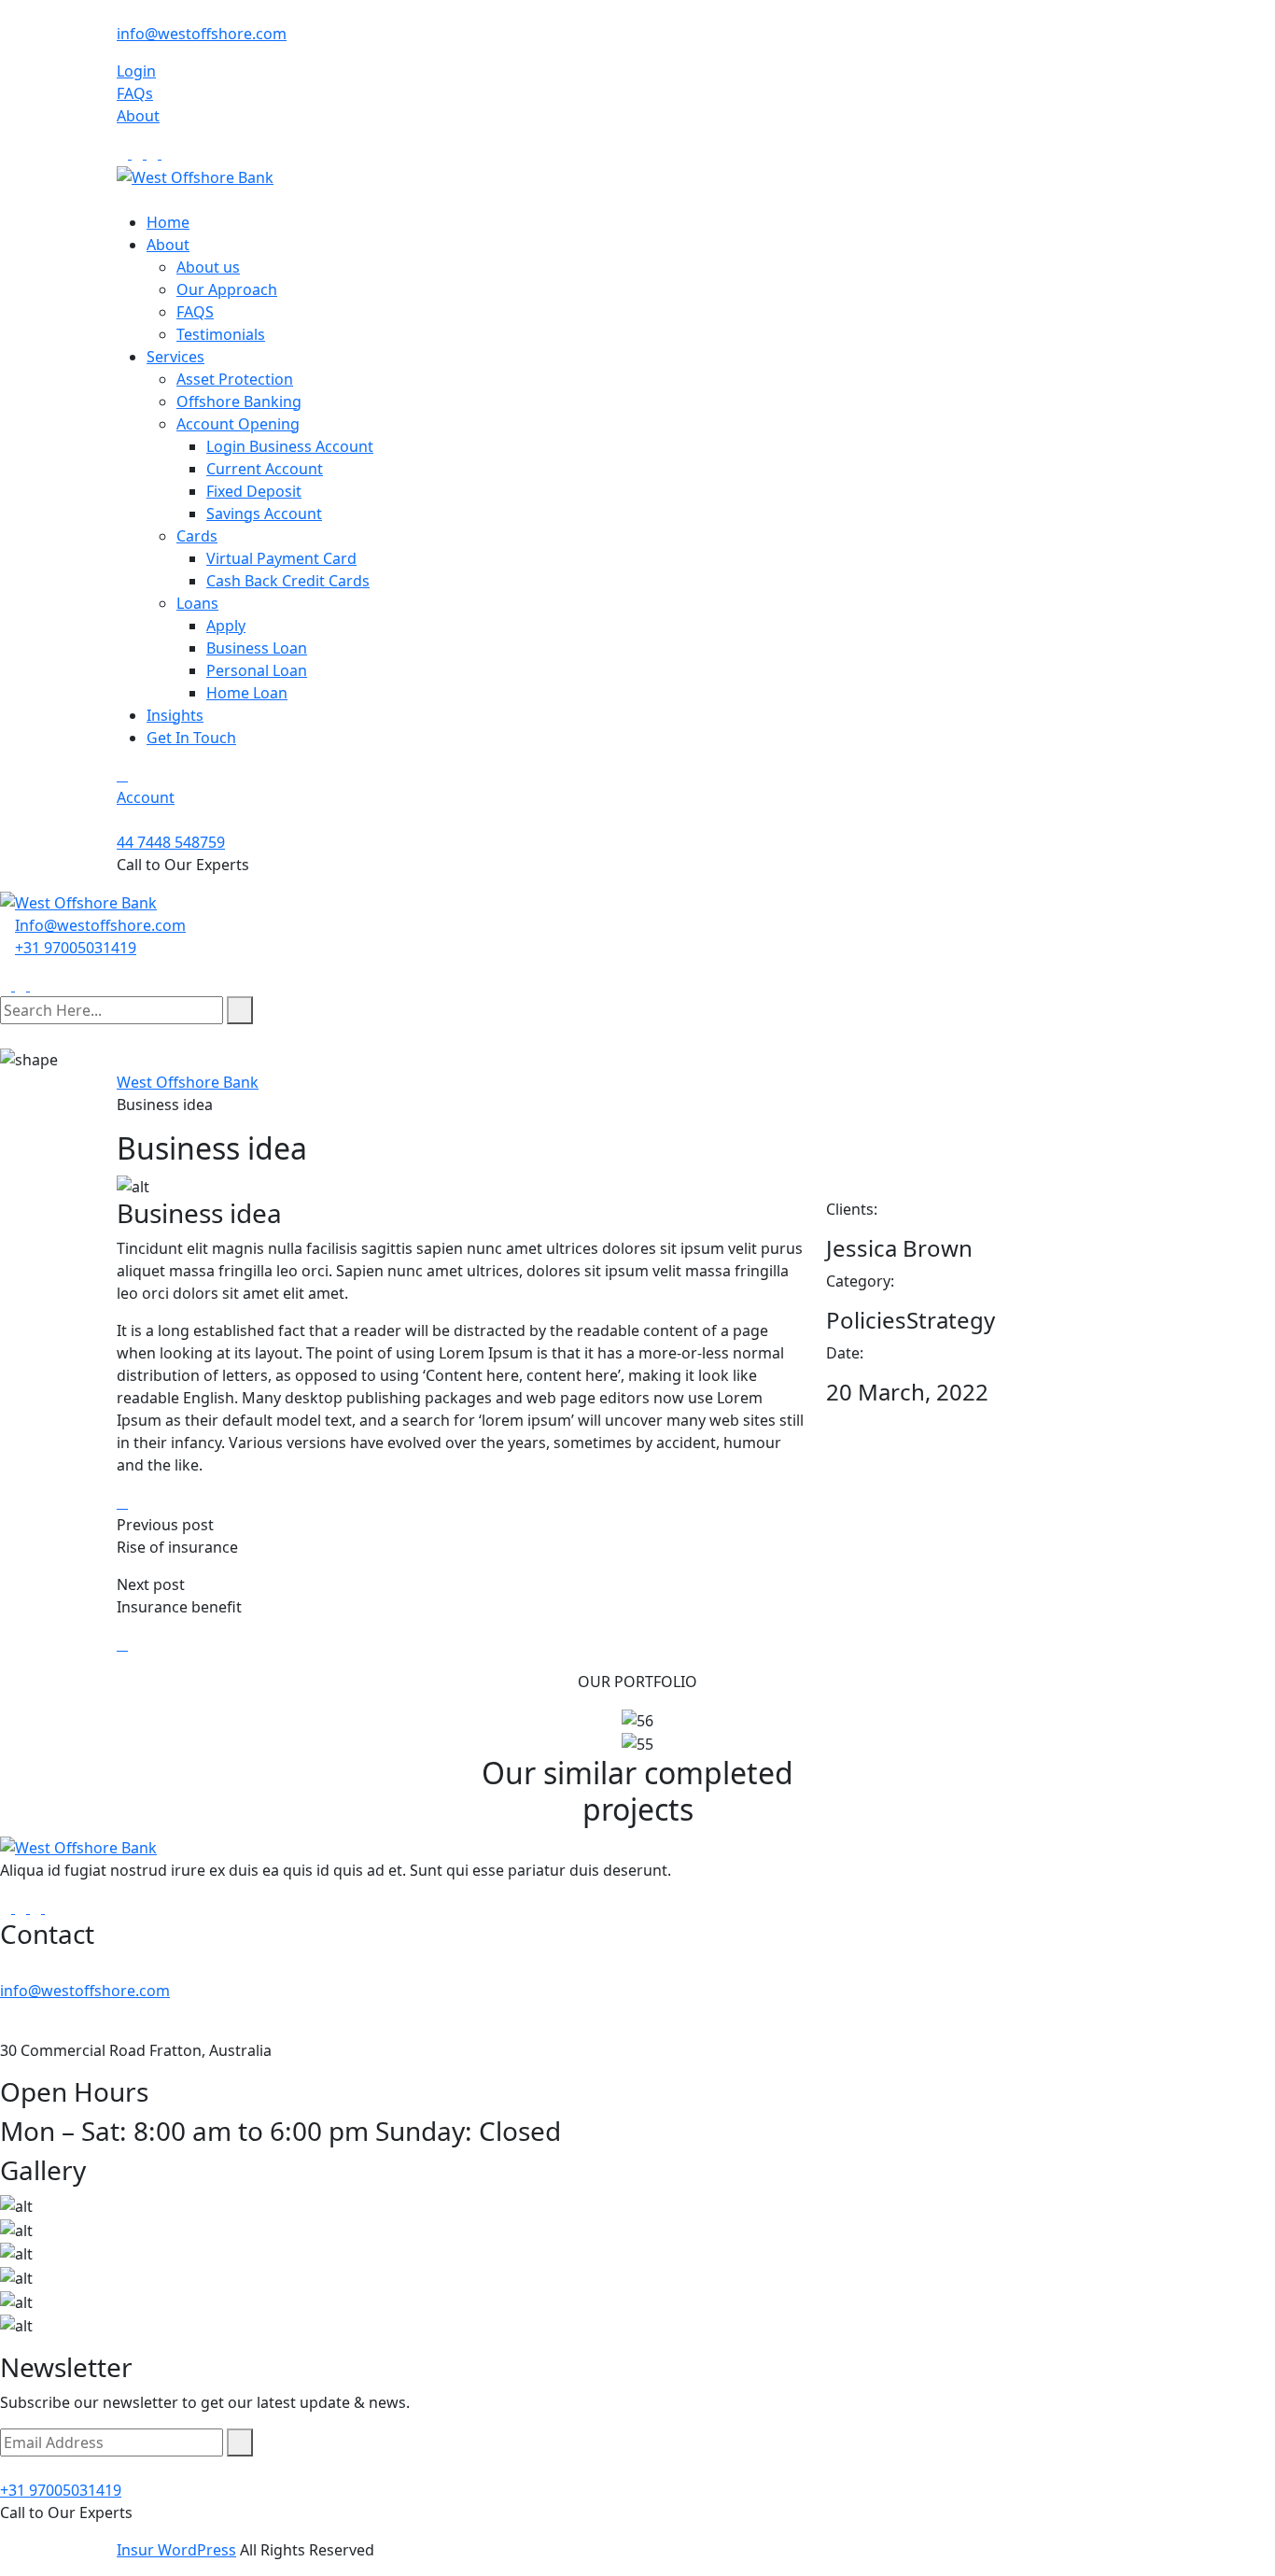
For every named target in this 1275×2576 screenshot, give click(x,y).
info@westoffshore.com (202, 34)
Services (175, 357)
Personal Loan (257, 670)
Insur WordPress (176, 2550)
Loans (197, 603)
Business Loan (257, 648)
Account (146, 797)
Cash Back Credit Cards (288, 581)
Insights (175, 715)
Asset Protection (235, 379)
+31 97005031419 (76, 948)
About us (208, 267)
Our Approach (227, 289)
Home (168, 222)
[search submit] (240, 1010)
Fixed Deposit (254, 491)
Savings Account (264, 514)
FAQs (135, 93)
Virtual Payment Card (281, 558)
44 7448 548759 (171, 842)
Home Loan (247, 693)
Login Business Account (290, 446)
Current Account (265, 469)
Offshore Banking (239, 401)
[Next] (122, 1644)
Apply (226, 626)
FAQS (195, 312)
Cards (197, 536)
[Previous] (122, 1502)
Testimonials (221, 334)
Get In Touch (191, 738)
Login (136, 71)
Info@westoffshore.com (100, 925)
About (138, 116)
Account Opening (238, 424)
